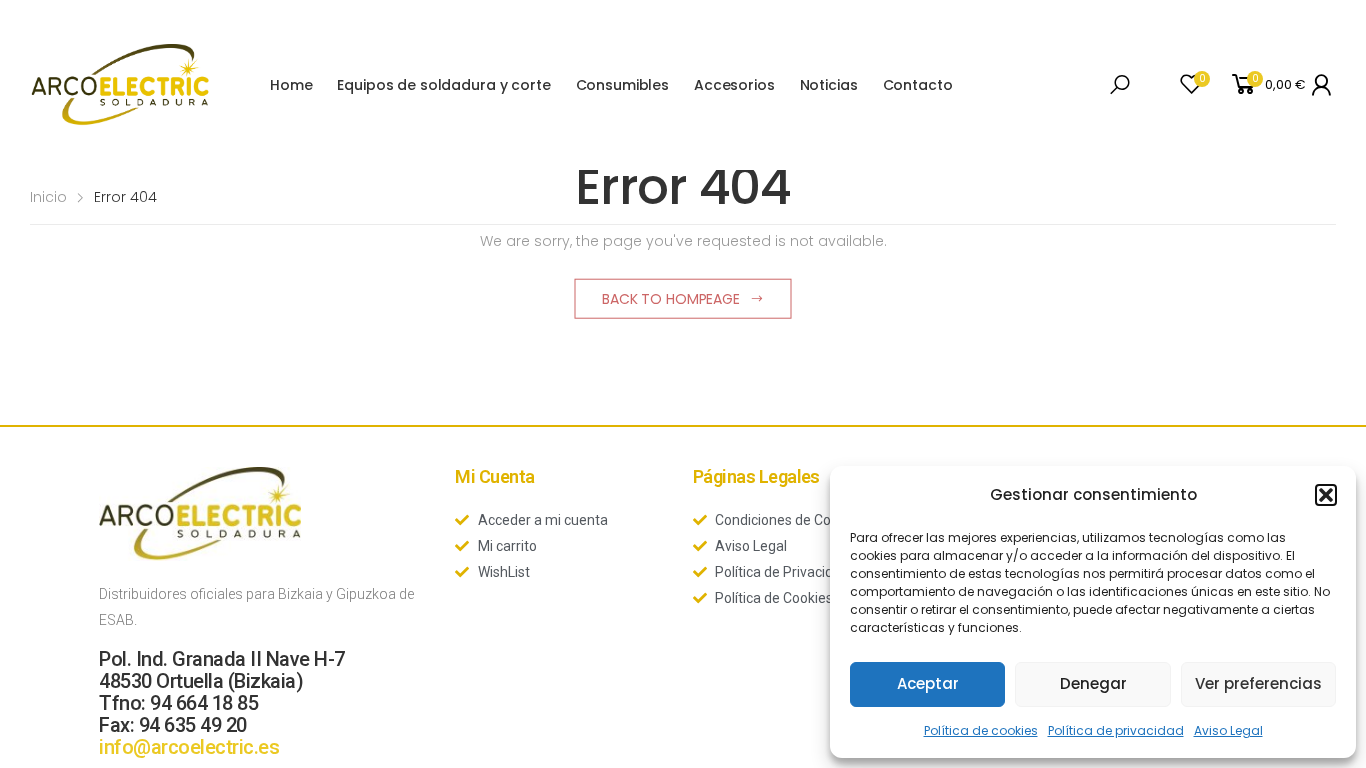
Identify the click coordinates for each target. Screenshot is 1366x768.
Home (291, 85)
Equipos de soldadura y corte (443, 85)
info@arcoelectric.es (189, 747)
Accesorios (734, 85)
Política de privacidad (1116, 730)
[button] (1326, 495)
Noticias (829, 85)
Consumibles (622, 85)
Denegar (1093, 683)
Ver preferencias (1258, 683)
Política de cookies (981, 730)
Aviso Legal (1228, 730)
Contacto (918, 85)
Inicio (48, 197)
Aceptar (928, 683)
